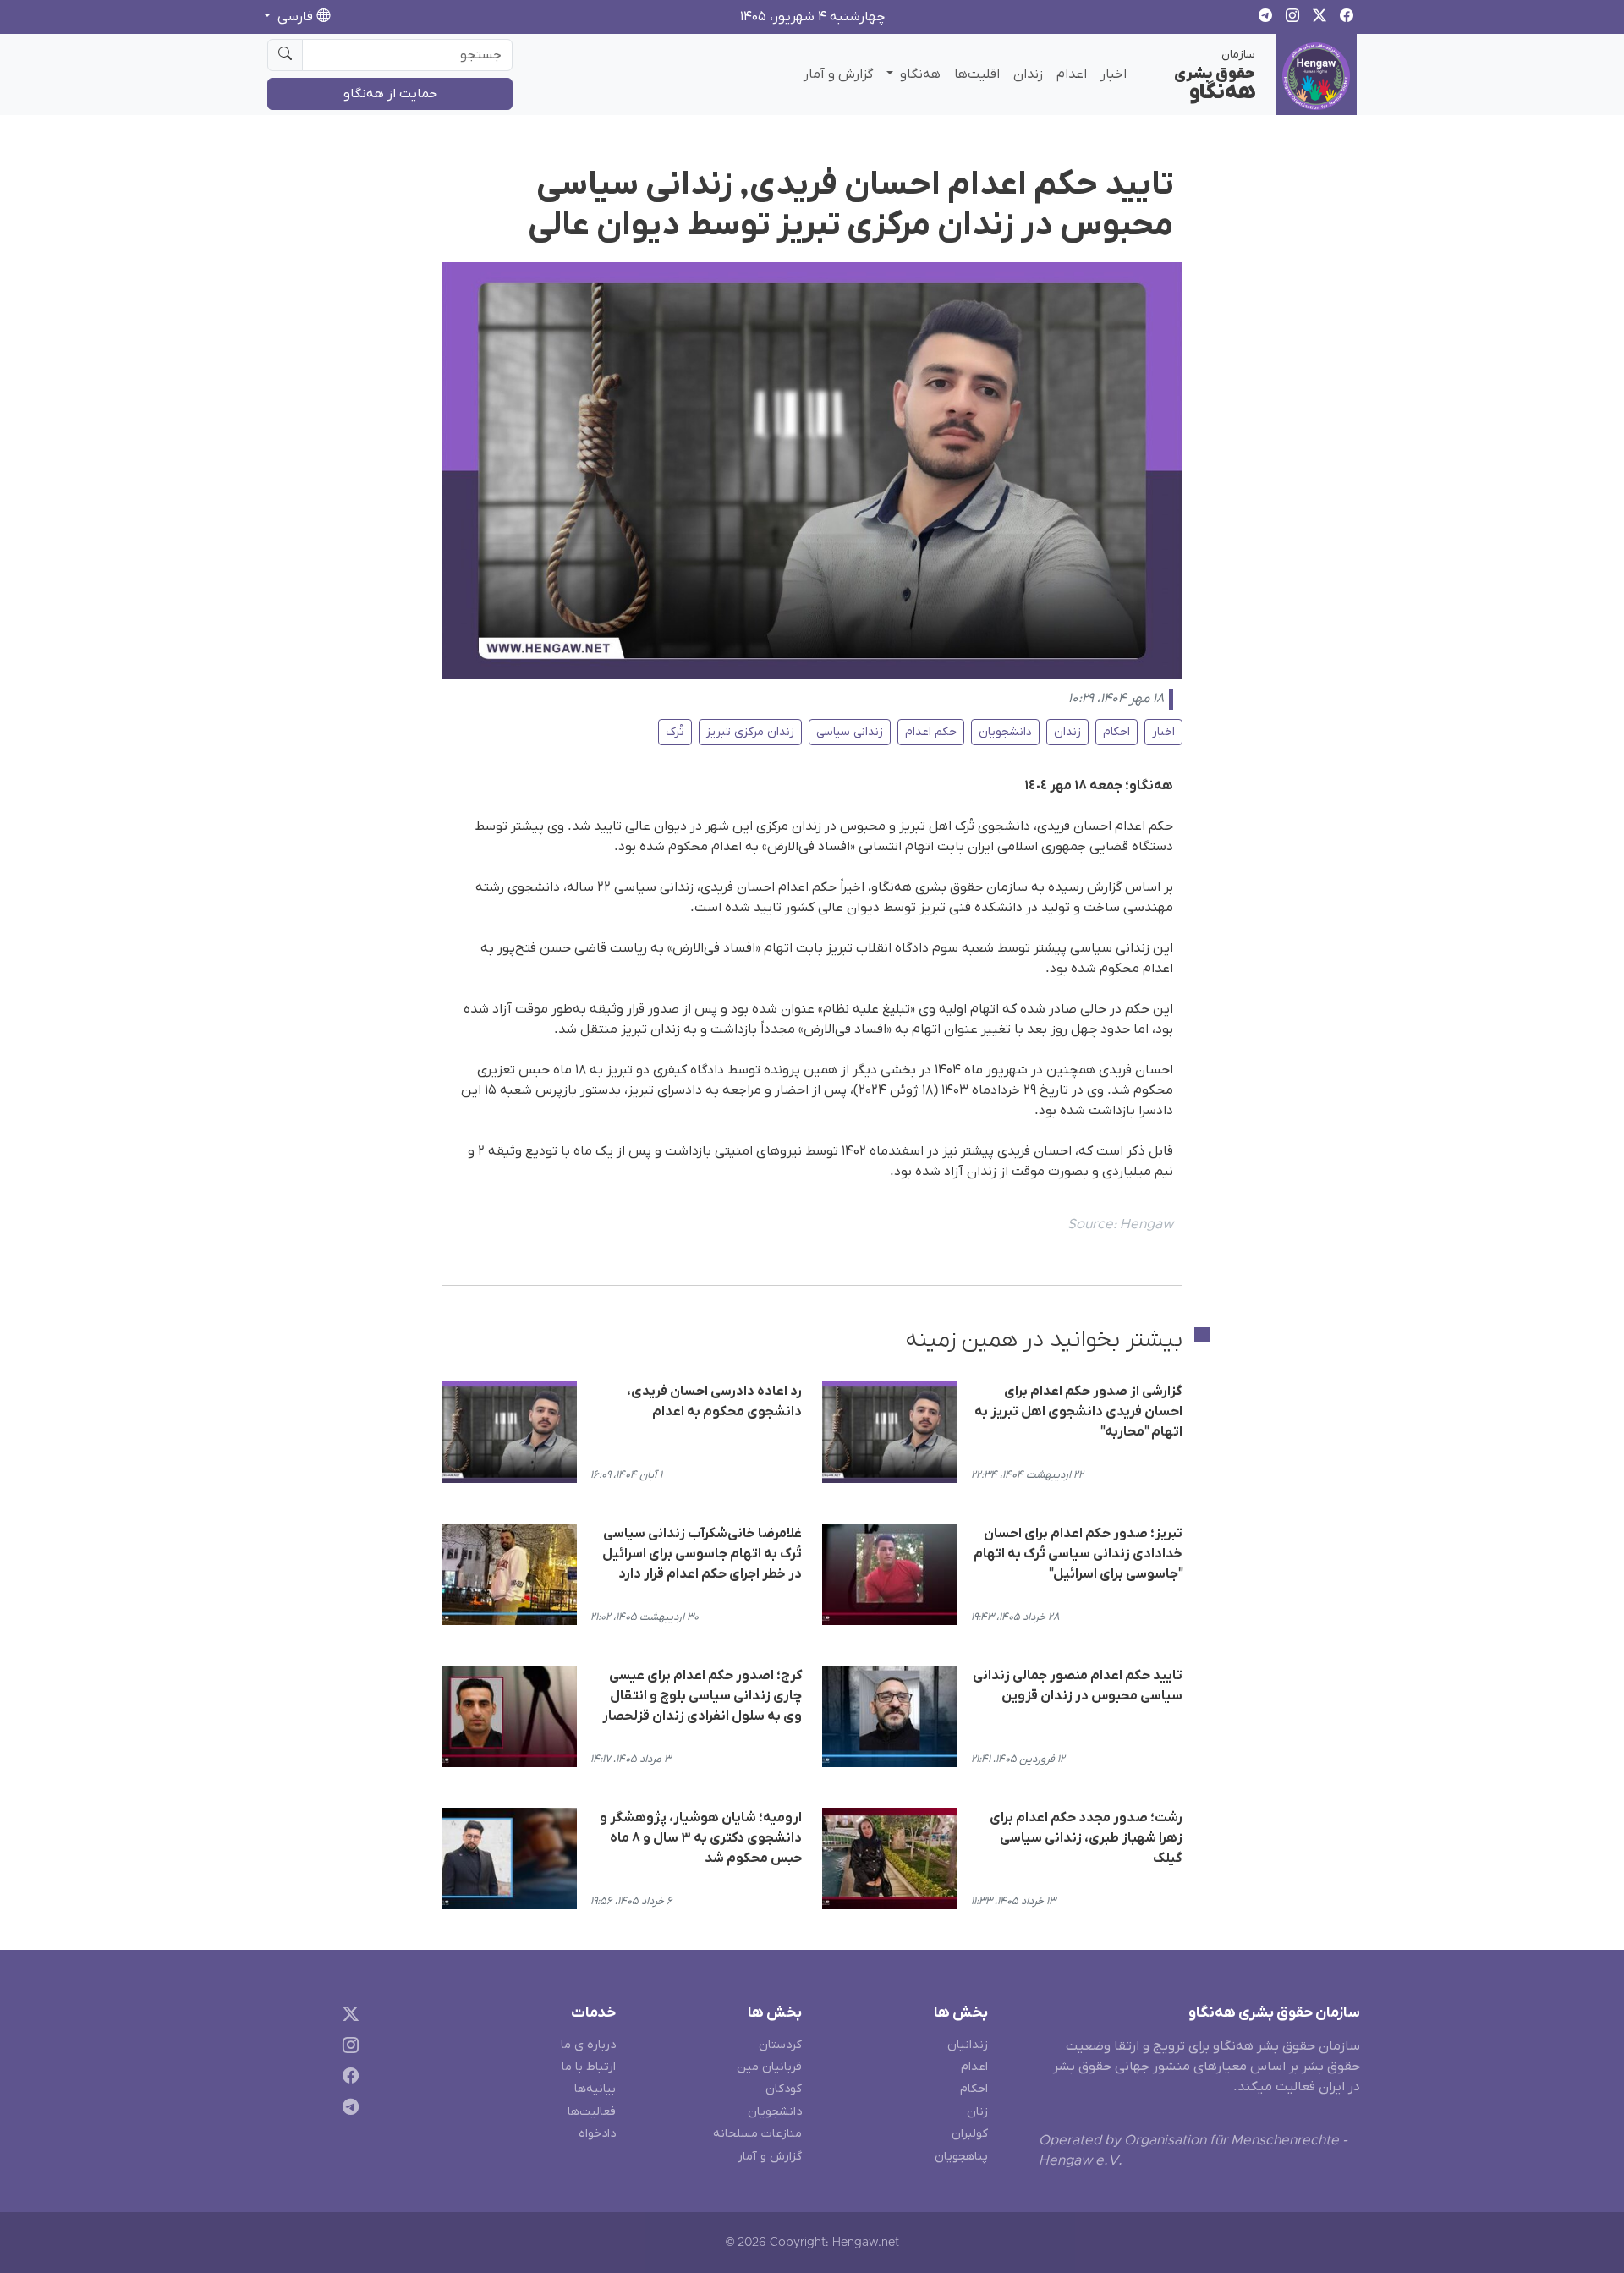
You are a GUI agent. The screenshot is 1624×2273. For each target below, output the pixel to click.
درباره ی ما (588, 2045)
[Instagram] (347, 2048)
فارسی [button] (295, 17)
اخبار (1114, 74)
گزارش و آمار (838, 74)
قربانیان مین (769, 2067)
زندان (1028, 74)
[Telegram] (347, 2110)
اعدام (1072, 74)
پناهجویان (961, 2157)
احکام (1116, 732)
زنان (977, 2112)
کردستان (780, 2045)
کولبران (970, 2134)
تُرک (675, 732)
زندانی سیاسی (850, 732)
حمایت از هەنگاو (390, 94)
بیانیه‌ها (595, 2089)
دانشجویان (1005, 732)
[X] (347, 2016)
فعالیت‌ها (592, 2112)
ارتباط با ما (589, 2067)
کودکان (784, 2089)
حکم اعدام (931, 732)
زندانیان (968, 2045)
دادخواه (597, 2134)
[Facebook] (347, 2079)
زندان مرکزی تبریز (750, 732)
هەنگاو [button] (919, 74)
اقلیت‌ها (977, 74)
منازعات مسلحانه (757, 2134)
